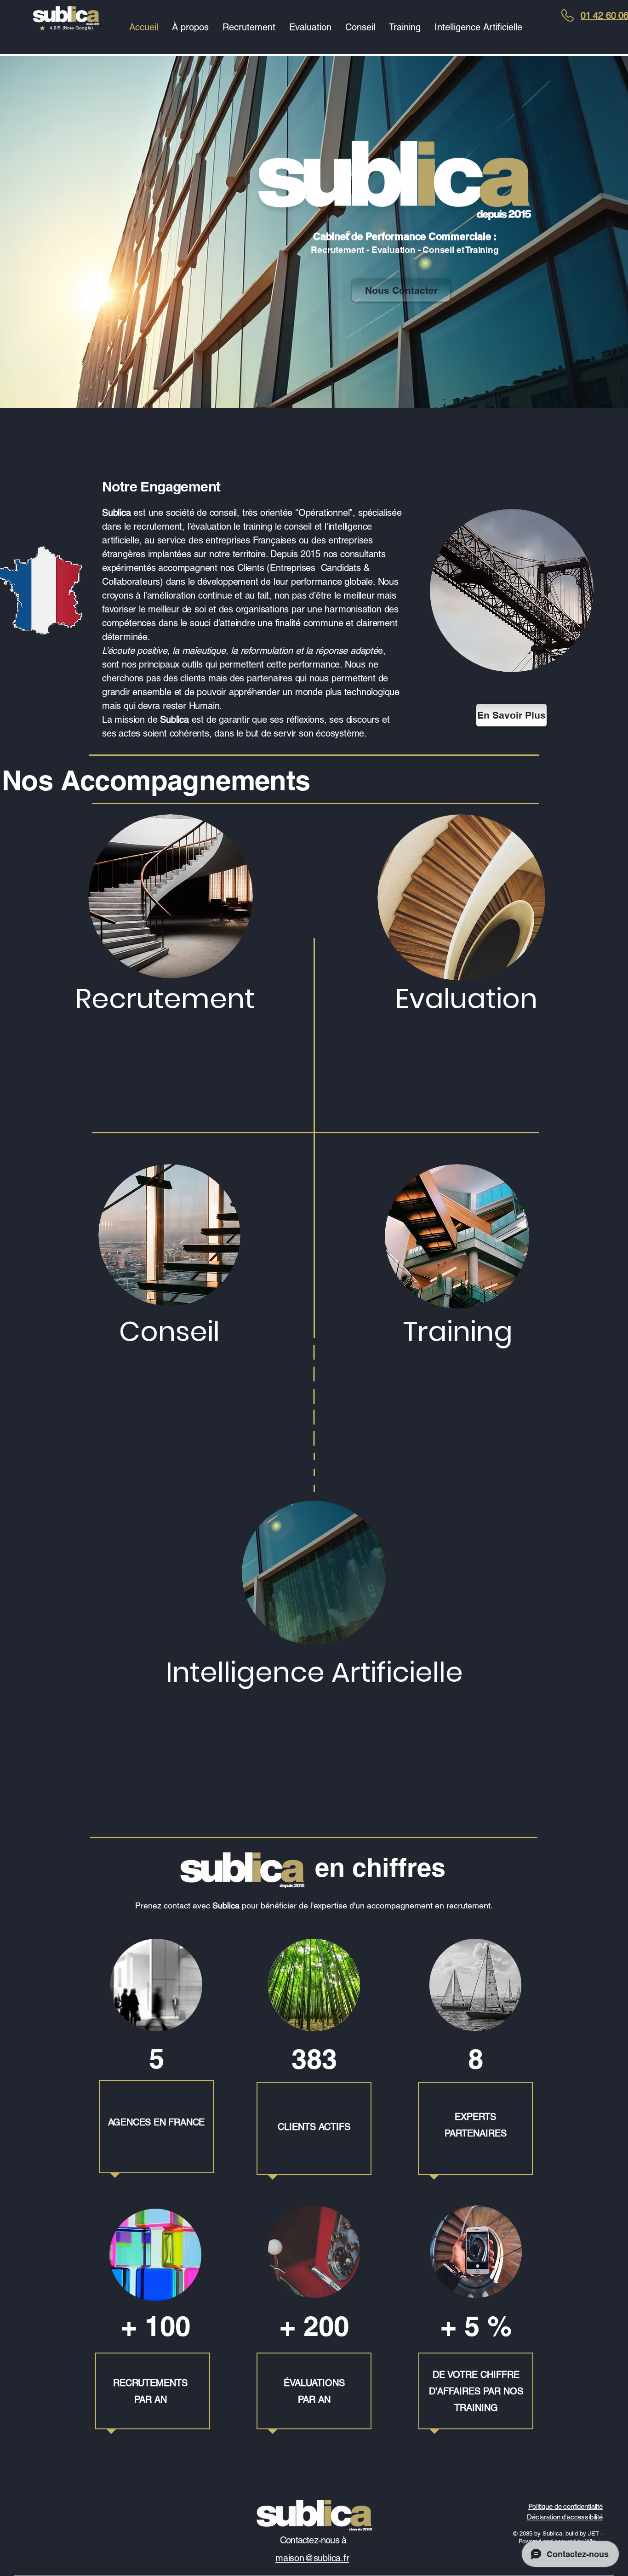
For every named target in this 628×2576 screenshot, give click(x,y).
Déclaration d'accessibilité (565, 2517)
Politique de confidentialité (565, 2506)
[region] (66, 22)
